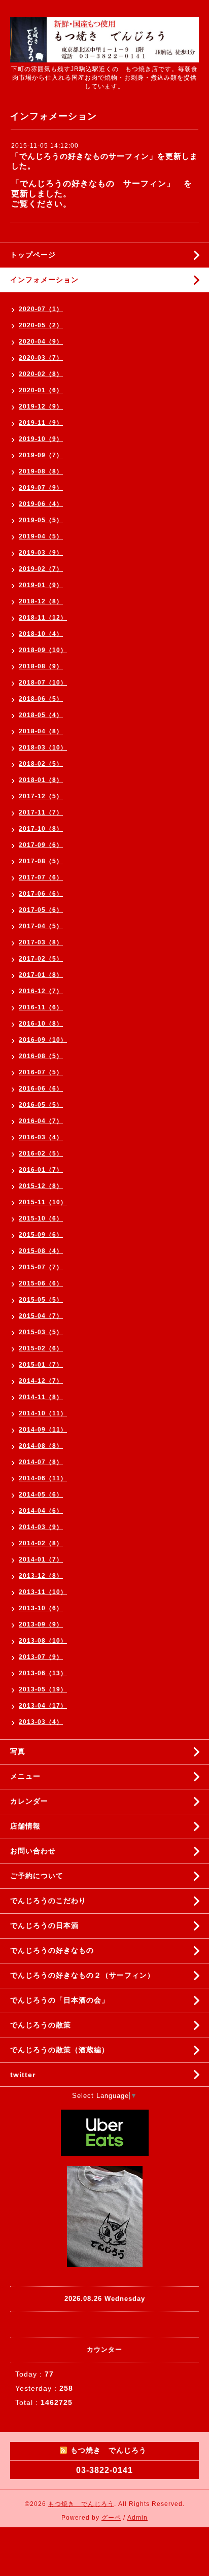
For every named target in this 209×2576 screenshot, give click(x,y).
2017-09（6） (41, 845)
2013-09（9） (41, 1624)
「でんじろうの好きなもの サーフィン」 (93, 183)
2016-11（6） (41, 1007)
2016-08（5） (41, 1056)
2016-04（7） (41, 1121)
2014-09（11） (43, 1430)
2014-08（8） (41, 1446)
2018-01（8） (41, 780)
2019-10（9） (41, 439)
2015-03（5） (41, 1332)
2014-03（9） (41, 1527)
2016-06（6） (41, 1089)
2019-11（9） (41, 423)
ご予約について (37, 1876)
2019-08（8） (41, 471)
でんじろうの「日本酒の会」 (60, 2000)
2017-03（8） (41, 942)
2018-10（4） (41, 634)
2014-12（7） (41, 1381)
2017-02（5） (41, 959)
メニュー (25, 1776)
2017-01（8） (41, 975)
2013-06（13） (43, 1673)
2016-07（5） (41, 1072)
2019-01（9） (41, 585)
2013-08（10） (43, 1641)
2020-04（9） (41, 342)
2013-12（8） (41, 1576)
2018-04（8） (41, 731)
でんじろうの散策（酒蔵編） (60, 2050)
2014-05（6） (41, 1495)
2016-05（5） (41, 1105)
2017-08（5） (41, 861)
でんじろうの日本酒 (44, 1925)
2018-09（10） (43, 650)
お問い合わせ (33, 1851)
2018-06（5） (41, 699)
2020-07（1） (41, 309)
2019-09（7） (41, 455)
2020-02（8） (41, 374)
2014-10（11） (43, 1413)
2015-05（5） (41, 1300)
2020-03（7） (41, 358)
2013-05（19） (43, 1689)
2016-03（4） (41, 1137)
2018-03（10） (43, 748)
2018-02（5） (41, 764)
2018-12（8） (41, 601)
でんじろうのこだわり (48, 1901)
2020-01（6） (41, 390)
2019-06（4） (41, 504)
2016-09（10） (43, 1040)
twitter (23, 2075)
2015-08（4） (41, 1251)
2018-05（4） (41, 715)
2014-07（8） (41, 1462)
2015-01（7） (41, 1365)
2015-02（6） (41, 1348)
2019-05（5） (41, 520)
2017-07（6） (41, 877)
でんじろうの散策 (41, 2025)
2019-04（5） (41, 536)
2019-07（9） (41, 488)
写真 (18, 1751)
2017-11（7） (41, 812)
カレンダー (29, 1801)
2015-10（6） (41, 1218)
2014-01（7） (41, 1560)
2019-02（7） (41, 569)
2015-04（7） (41, 1316)
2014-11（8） (41, 1397)
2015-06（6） (41, 1283)
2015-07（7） (41, 1267)
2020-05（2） (41, 325)
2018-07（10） (43, 683)
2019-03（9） (41, 553)
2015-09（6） (41, 1235)
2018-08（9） (41, 666)
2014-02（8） (41, 1543)
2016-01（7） (41, 1170)
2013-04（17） (43, 1706)
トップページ (33, 255)
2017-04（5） (41, 926)
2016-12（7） (41, 991)
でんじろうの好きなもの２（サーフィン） (82, 1975)
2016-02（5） (41, 1154)
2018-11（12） (43, 618)
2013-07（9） (41, 1657)
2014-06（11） (43, 1478)
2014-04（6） (41, 1511)
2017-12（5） (41, 796)
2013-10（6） (41, 1608)
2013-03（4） (41, 1722)
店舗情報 (25, 1826)
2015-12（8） (41, 1186)
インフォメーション (44, 280)
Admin (137, 2518)
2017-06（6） (41, 894)
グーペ (111, 2518)
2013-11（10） (43, 1592)
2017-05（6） (41, 910)
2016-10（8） (41, 1024)
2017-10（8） (41, 829)
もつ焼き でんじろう (81, 2504)
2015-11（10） (43, 1202)
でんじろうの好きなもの (52, 1950)
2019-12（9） (41, 406)
